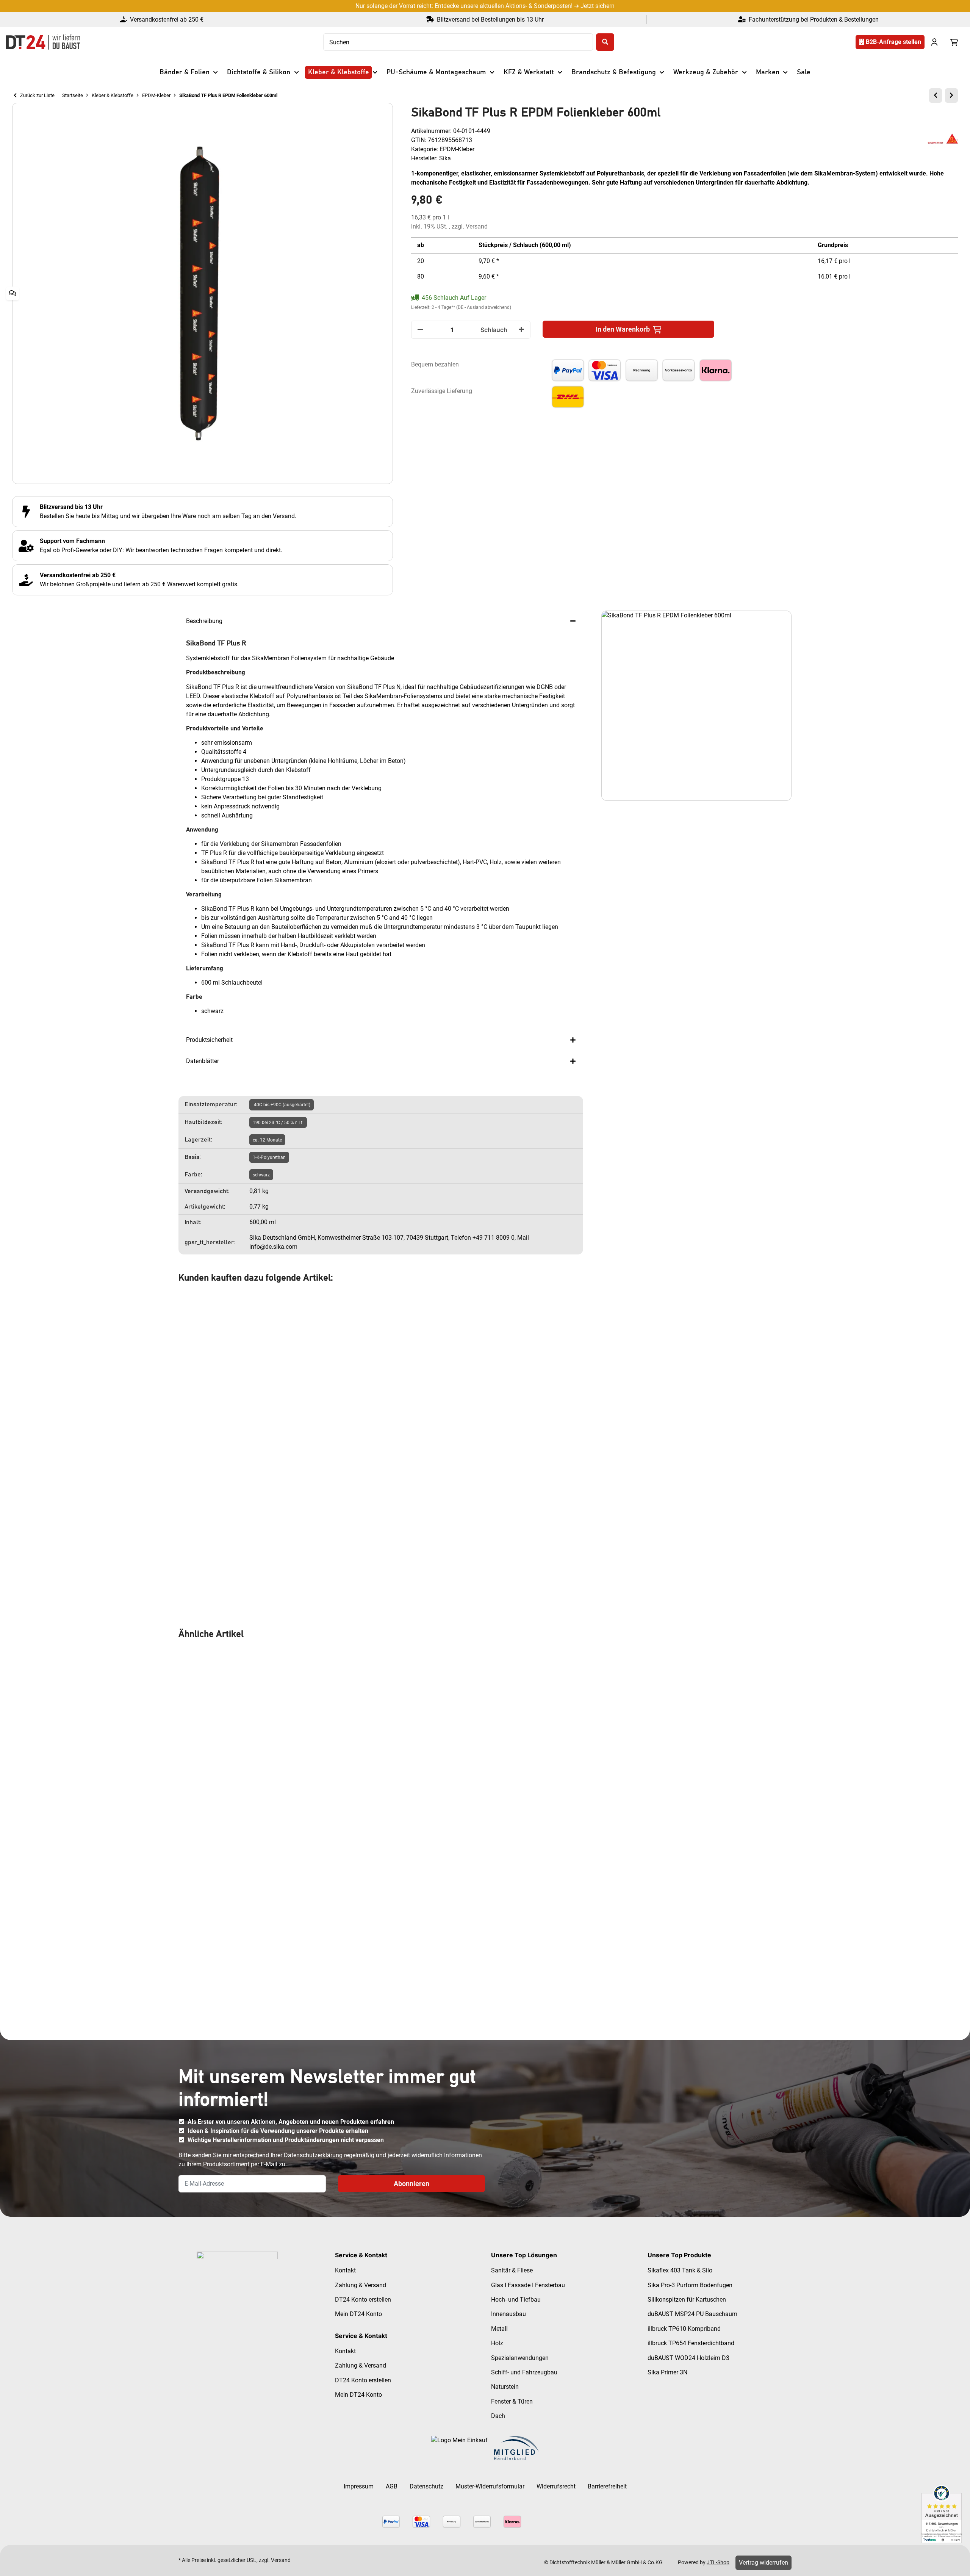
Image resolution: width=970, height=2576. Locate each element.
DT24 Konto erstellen (363, 2300)
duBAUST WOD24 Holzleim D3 (688, 2358)
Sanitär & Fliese (512, 2270)
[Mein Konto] (934, 42)
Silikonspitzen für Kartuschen (687, 2300)
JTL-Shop (718, 2562)
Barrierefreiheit (607, 2486)
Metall (499, 2329)
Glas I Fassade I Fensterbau (528, 2285)
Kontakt (345, 2270)
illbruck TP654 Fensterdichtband (691, 2343)
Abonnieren (411, 2184)
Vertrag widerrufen (763, 2563)
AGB (392, 2486)
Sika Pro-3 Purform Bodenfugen (690, 2285)
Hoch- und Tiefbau (516, 2300)
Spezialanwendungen (520, 2358)
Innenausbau (508, 2314)
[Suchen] (605, 42)
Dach (498, 2416)
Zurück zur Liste (37, 95)
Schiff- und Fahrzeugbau (524, 2372)
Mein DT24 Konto (358, 2314)
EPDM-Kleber (457, 149)
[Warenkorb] (954, 42)
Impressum (359, 2486)
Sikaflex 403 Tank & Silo (680, 2270)
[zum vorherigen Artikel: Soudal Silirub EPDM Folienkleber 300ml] (936, 96)
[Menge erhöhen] (521, 330)
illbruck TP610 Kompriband (684, 2329)
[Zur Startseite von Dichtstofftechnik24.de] (43, 42)
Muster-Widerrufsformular (490, 2486)
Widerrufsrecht (556, 2486)
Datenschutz (426, 2486)
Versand (477, 226)
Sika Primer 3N (667, 2372)
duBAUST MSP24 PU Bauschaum (692, 2314)
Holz (497, 2343)
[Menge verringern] (420, 330)
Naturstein (505, 2387)
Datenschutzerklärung (313, 2155)
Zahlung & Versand (361, 2285)
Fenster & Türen (512, 2401)
